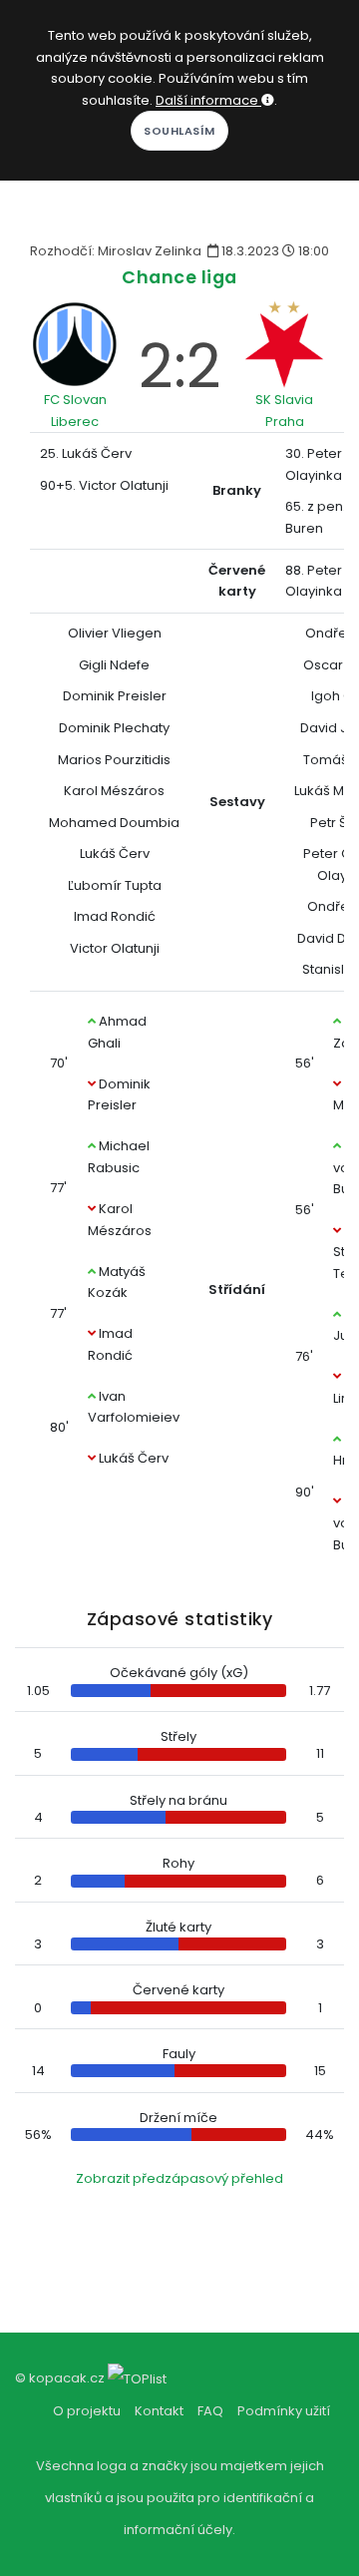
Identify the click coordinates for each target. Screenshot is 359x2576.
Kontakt (159, 2411)
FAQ (210, 2411)
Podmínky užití (284, 2411)
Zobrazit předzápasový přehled (179, 2178)
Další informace (208, 100)
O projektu (87, 2411)
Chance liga (179, 277)
